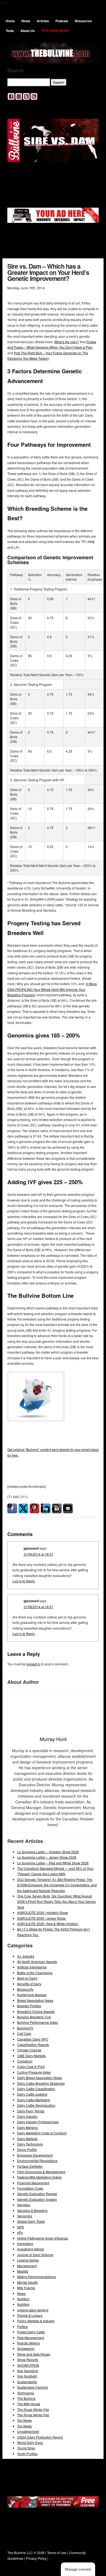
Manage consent (78, 2569)
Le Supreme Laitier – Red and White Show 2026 (53, 1863)
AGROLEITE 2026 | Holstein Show (43, 1912)
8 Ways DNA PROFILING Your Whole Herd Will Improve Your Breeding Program (52, 989)
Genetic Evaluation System (37, 2199)
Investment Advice (31, 2249)
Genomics (25, 2216)
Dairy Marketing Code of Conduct (42, 2133)
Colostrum (25, 2061)
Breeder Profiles (29, 2006)
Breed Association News (35, 2000)
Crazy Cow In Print (31, 2066)
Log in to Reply (24, 1581)
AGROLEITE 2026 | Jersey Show (42, 1918)
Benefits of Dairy (29, 1984)
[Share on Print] (57, 1508)
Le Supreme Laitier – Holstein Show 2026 (48, 1852)
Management (27, 2266)
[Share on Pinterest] (35, 1508)
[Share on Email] (68, 1508)
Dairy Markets (27, 2139)
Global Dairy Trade (31, 2221)
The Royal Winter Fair (33, 2409)
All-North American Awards (37, 1962)
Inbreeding (25, 2243)
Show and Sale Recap (34, 2354)
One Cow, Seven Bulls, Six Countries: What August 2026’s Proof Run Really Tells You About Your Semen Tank (57, 1902)
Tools (10, 31)
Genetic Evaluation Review (37, 2194)
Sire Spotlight (27, 2376)
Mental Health (27, 2282)
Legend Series (28, 2260)
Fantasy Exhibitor (30, 2166)
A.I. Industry (26, 1956)
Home (10, 21)
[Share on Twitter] (23, 1508)
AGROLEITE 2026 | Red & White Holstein (48, 1924)
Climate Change (29, 2050)
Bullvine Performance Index (38, 2022)
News (26, 21)
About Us (28, 31)
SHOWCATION (28, 2365)
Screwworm (26, 2348)
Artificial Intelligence (32, 1967)
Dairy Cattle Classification (36, 2089)
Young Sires (26, 2448)
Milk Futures (26, 2288)
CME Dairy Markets (31, 2056)
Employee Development (35, 2155)
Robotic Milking (29, 2343)
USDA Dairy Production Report (40, 2437)
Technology (26, 2393)
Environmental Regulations (37, 2161)
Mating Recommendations (37, 2277)
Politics (22, 2326)
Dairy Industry (27, 2116)
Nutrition (23, 2299)
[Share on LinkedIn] (46, 1508)
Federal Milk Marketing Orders (39, 2177)
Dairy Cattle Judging (32, 2094)
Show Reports (28, 2360)
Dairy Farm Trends (31, 2111)
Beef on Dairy (27, 1978)
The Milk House (29, 2404)
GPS (21, 2227)
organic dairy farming (33, 2310)
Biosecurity (25, 1989)
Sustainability (27, 2382)
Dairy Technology (30, 2144)
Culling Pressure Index (34, 2072)
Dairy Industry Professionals (38, 2122)
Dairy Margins (27, 2127)
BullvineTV (25, 2028)
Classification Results (33, 2045)
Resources (83, 21)
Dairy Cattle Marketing (34, 2100)
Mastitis (23, 2271)
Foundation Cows (30, 2188)
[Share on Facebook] (12, 1508)
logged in (33, 1664)
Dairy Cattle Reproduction (36, 2105)
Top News (24, 2420)
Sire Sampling (28, 2371)
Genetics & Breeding (32, 2210)
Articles (43, 21)
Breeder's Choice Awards (36, 2011)
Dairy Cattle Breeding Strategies (41, 2083)
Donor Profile (27, 2149)
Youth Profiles (27, 2454)
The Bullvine (26, 2398)
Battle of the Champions (35, 1973)
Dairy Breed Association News (40, 2078)
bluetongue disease (32, 1995)
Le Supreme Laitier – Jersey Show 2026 (47, 1857)
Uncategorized (28, 2431)
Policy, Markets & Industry (36, 2321)
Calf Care (24, 2033)
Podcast (62, 21)
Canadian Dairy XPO (33, 2039)
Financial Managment (33, 2183)
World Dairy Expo (30, 2442)
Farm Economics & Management (41, 2172)
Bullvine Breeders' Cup (34, 2017)
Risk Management (31, 2338)
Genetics (24, 2205)
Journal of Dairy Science (35, 2255)
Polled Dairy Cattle (31, 2332)
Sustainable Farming (32, 2387)
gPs (20, 2232)
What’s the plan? (66, 342)
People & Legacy (30, 2315)
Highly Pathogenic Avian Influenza (43, 2238)
